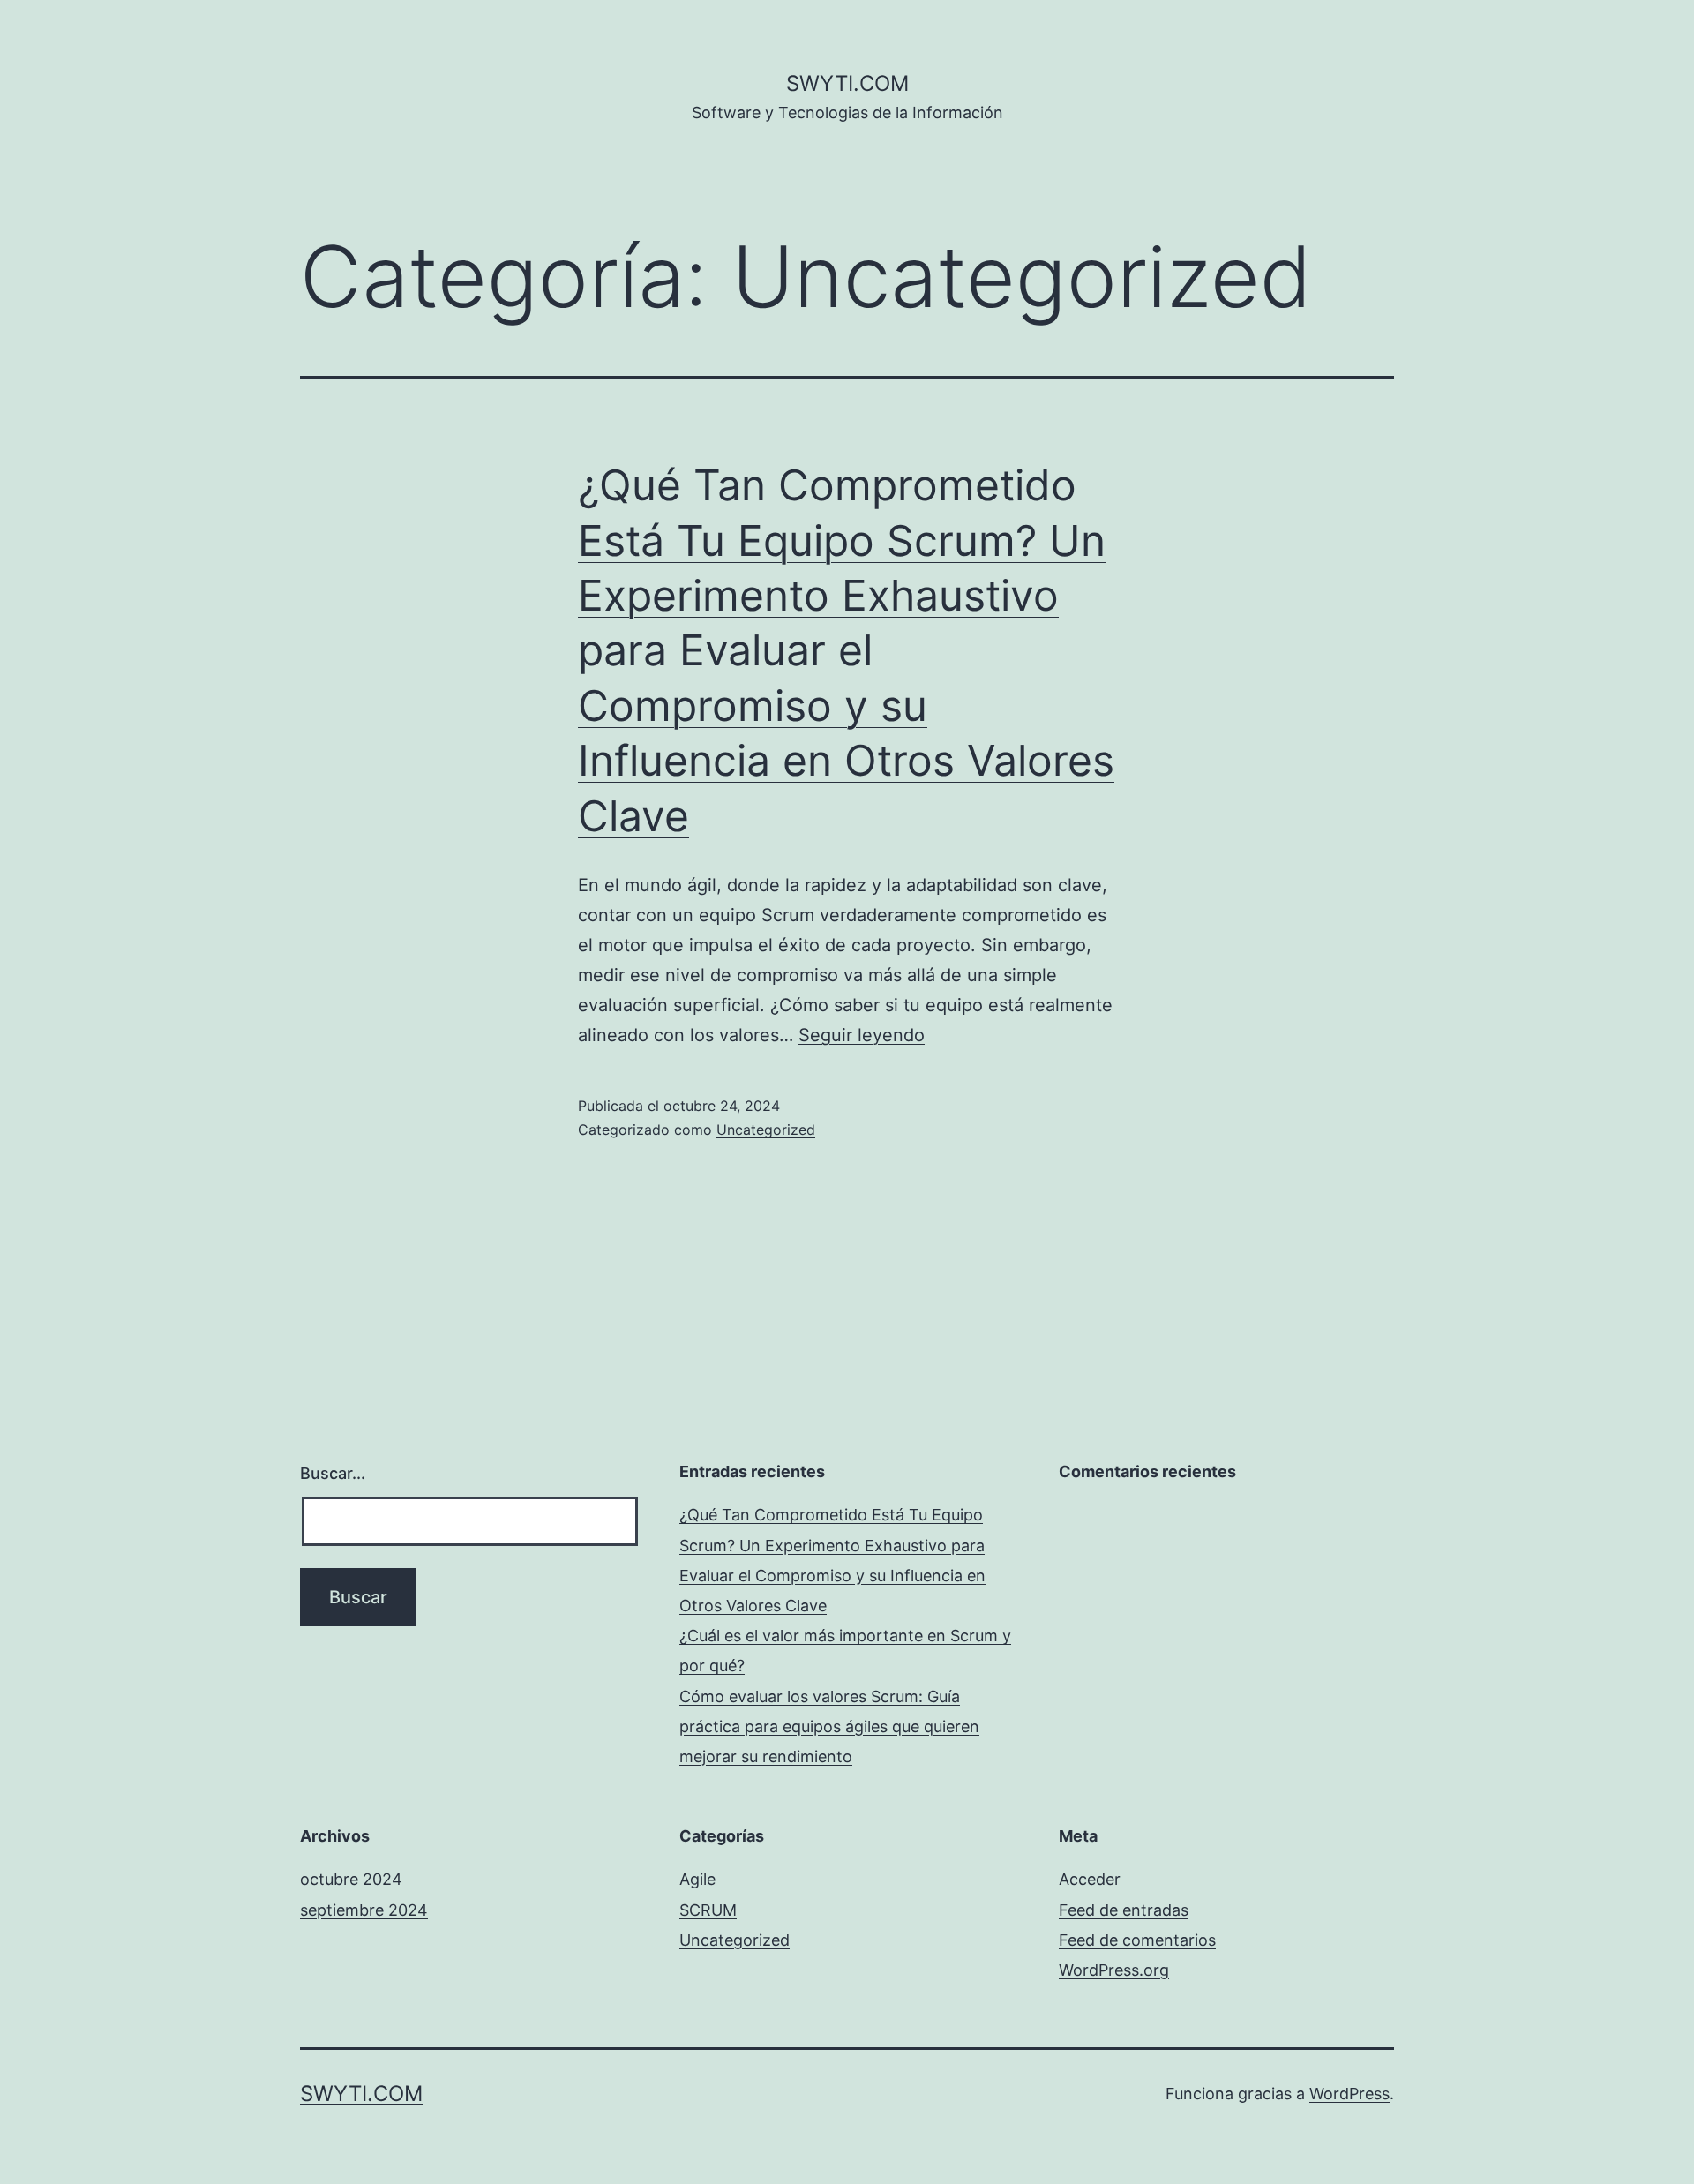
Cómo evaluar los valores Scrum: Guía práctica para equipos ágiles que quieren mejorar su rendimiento (829, 1726)
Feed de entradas (1124, 1910)
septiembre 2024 (364, 1910)
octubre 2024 (351, 1879)
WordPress (1349, 2094)
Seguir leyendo (862, 1035)
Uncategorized (766, 1130)
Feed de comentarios (1137, 1940)
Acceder (1090, 1879)
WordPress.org (1114, 1970)
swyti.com (847, 83)
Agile (697, 1879)
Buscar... (333, 1473)
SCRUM (708, 1910)
